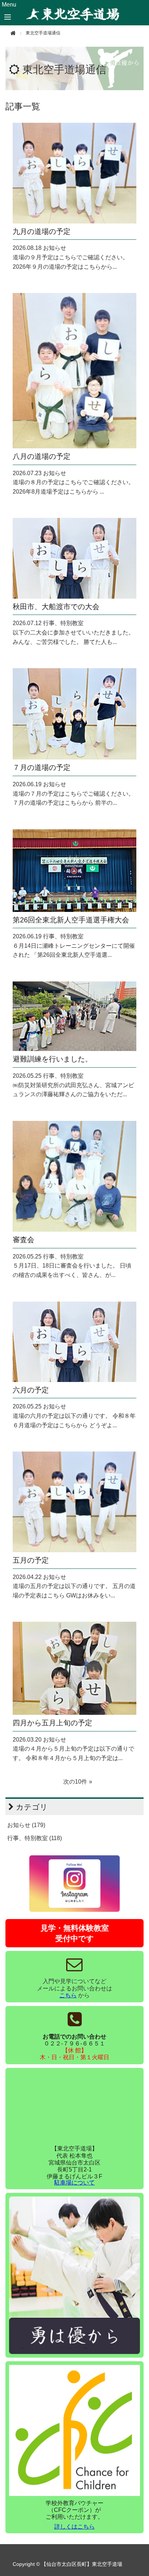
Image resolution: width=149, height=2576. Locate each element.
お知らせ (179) (26, 1825)
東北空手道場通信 (64, 70)
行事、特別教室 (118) (35, 1838)
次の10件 (75, 1782)
